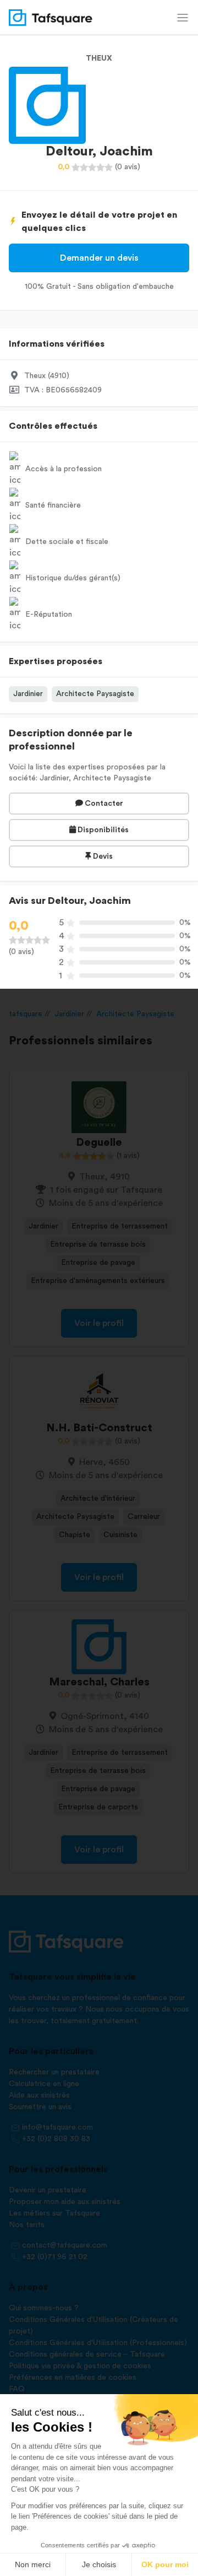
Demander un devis (99, 258)
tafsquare (26, 1014)
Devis (102, 856)
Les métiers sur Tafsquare (54, 2213)
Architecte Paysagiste (95, 694)
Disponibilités (102, 830)
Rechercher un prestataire (54, 2072)
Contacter (103, 804)
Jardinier (28, 694)
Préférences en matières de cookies (73, 2378)
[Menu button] (183, 18)
